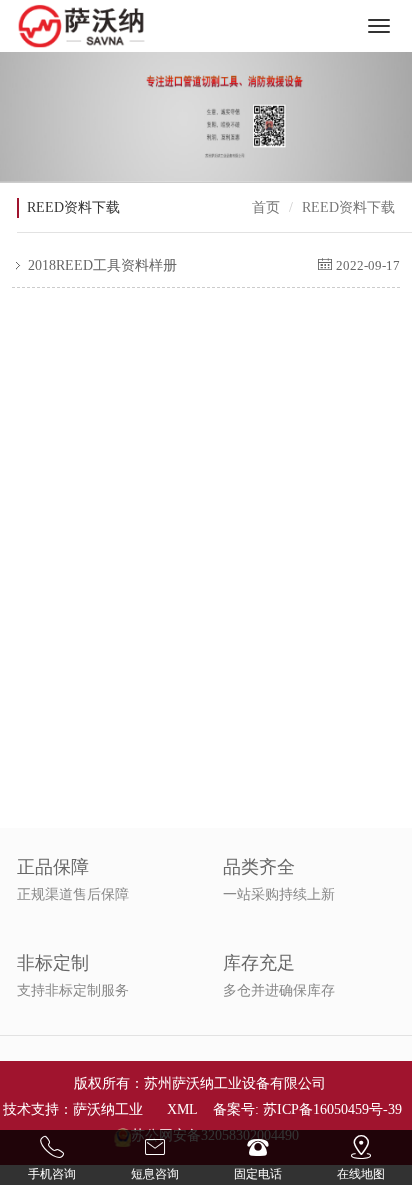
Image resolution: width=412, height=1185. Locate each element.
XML (182, 1109)
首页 (266, 207)
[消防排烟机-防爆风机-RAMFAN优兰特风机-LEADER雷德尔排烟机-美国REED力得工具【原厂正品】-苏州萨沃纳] (82, 26)
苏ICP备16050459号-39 (332, 1109)
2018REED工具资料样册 (100, 265)
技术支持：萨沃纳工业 (73, 1109)
